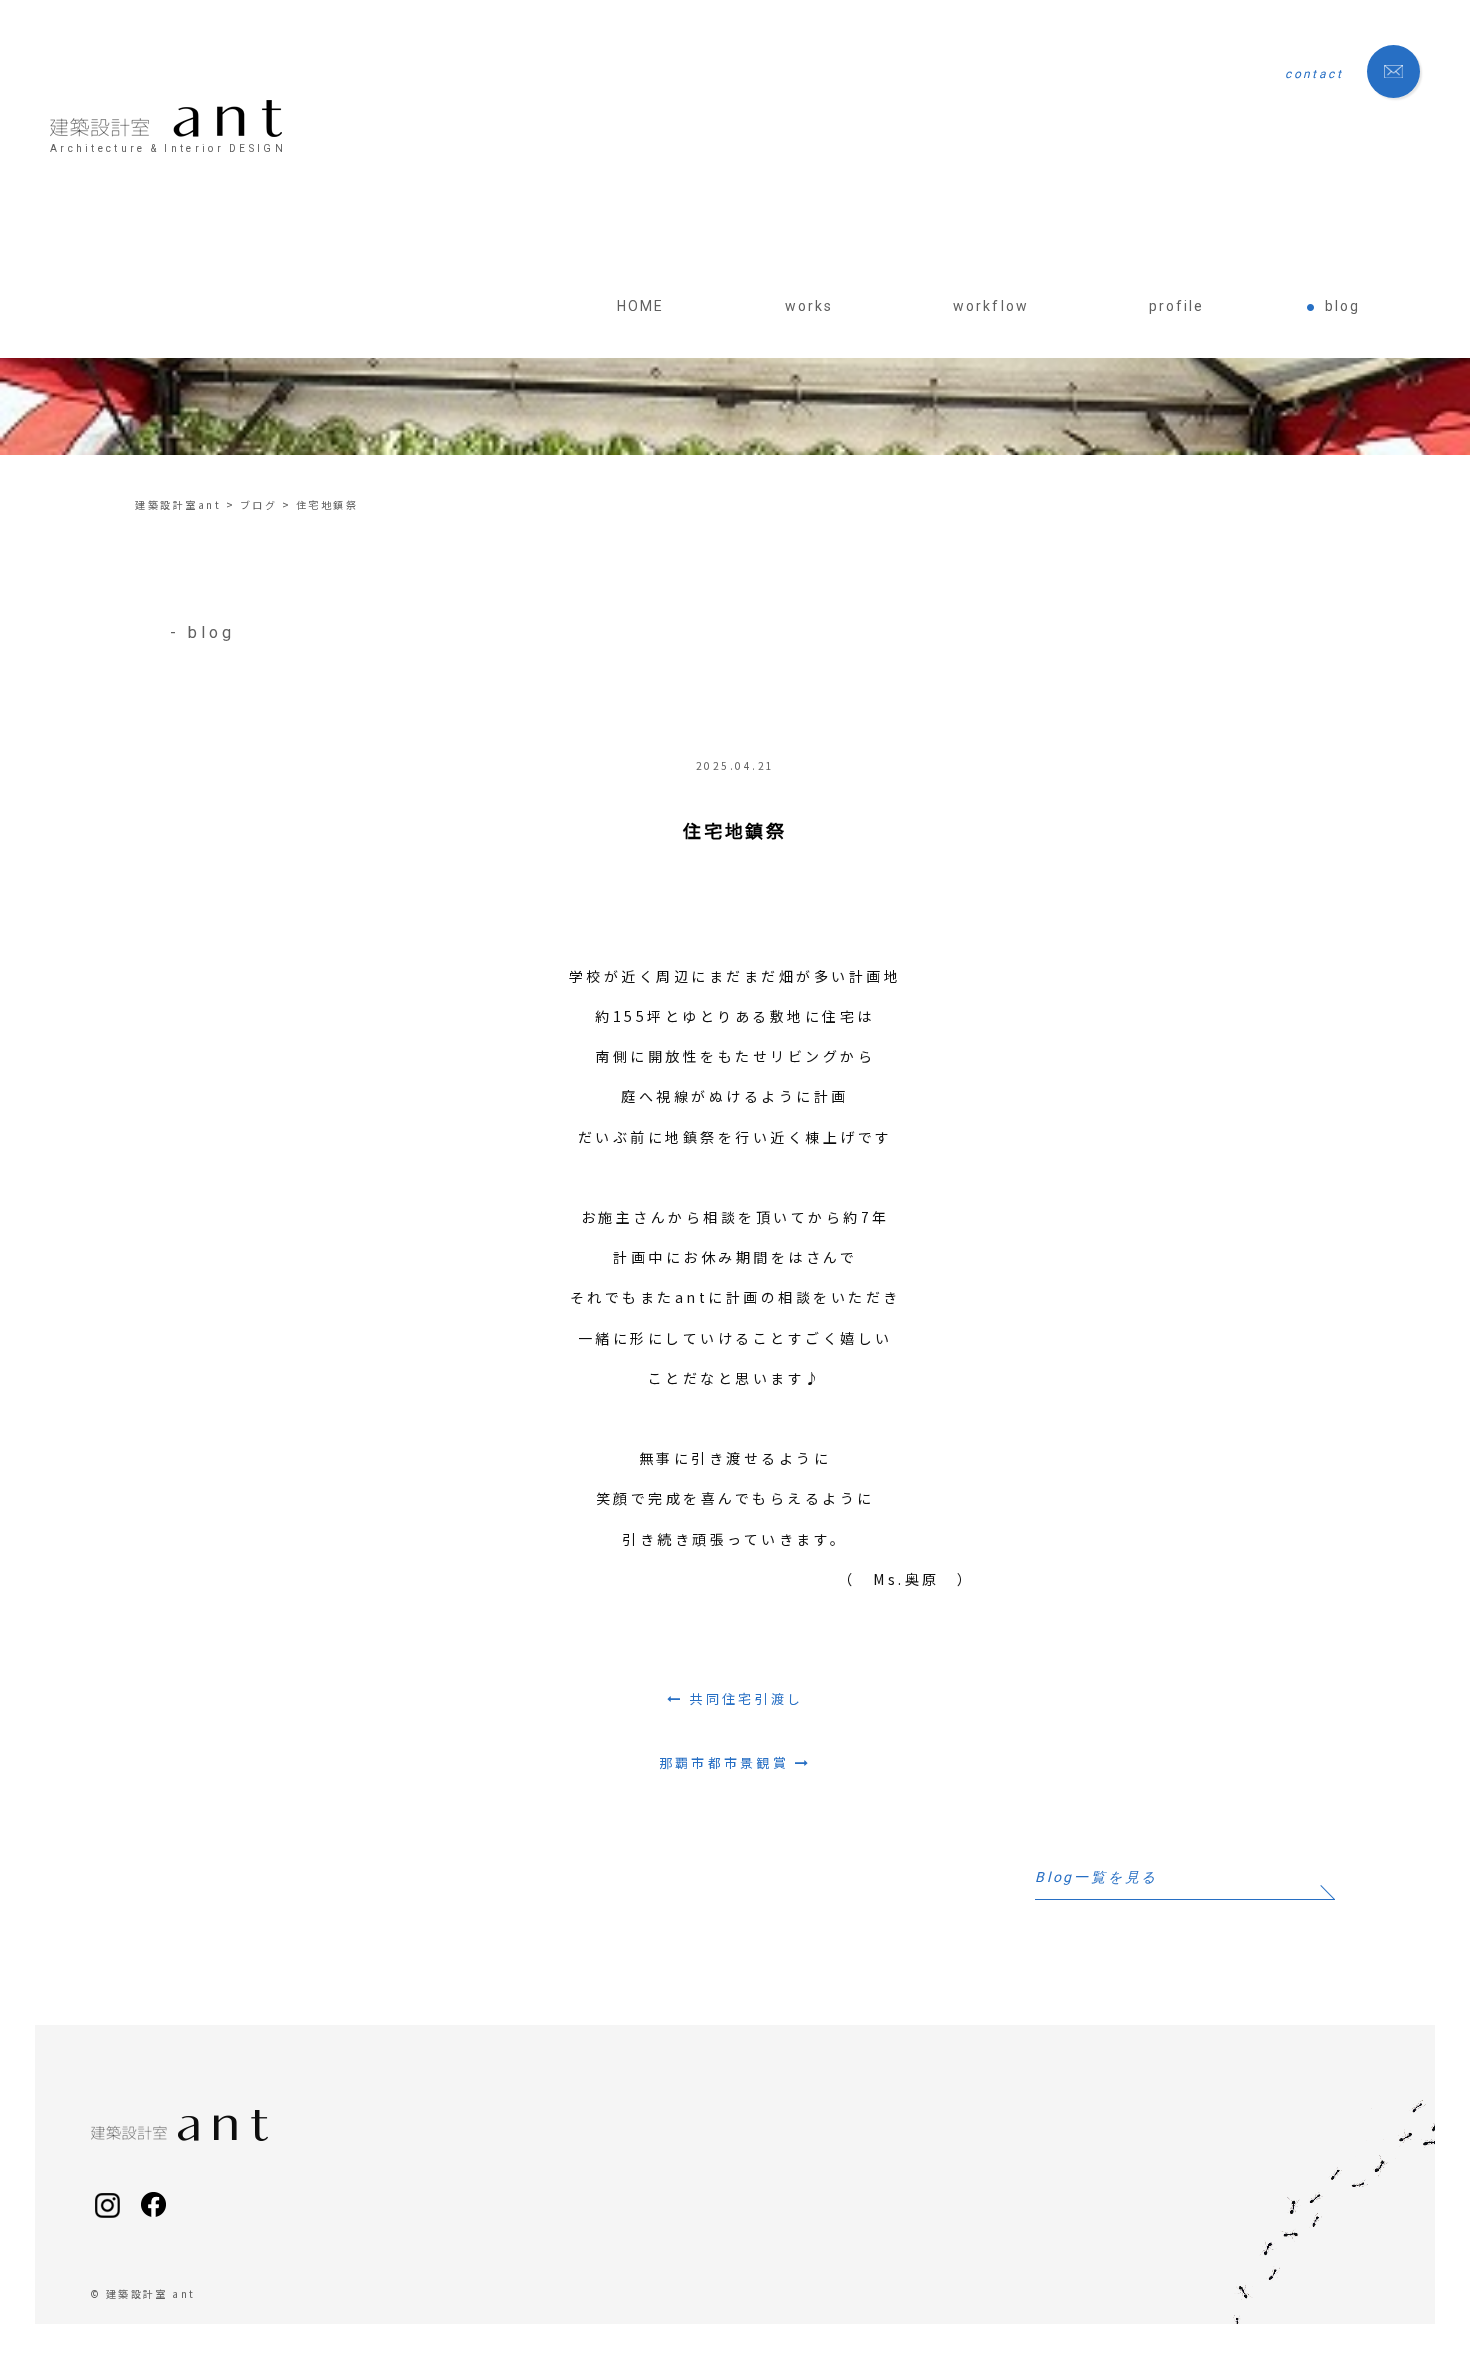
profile (1177, 306)
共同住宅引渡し (746, 1698)
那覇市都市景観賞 (724, 1762)
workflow (991, 306)
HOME (640, 306)
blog (1342, 306)
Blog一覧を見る (1096, 1877)
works (809, 306)
